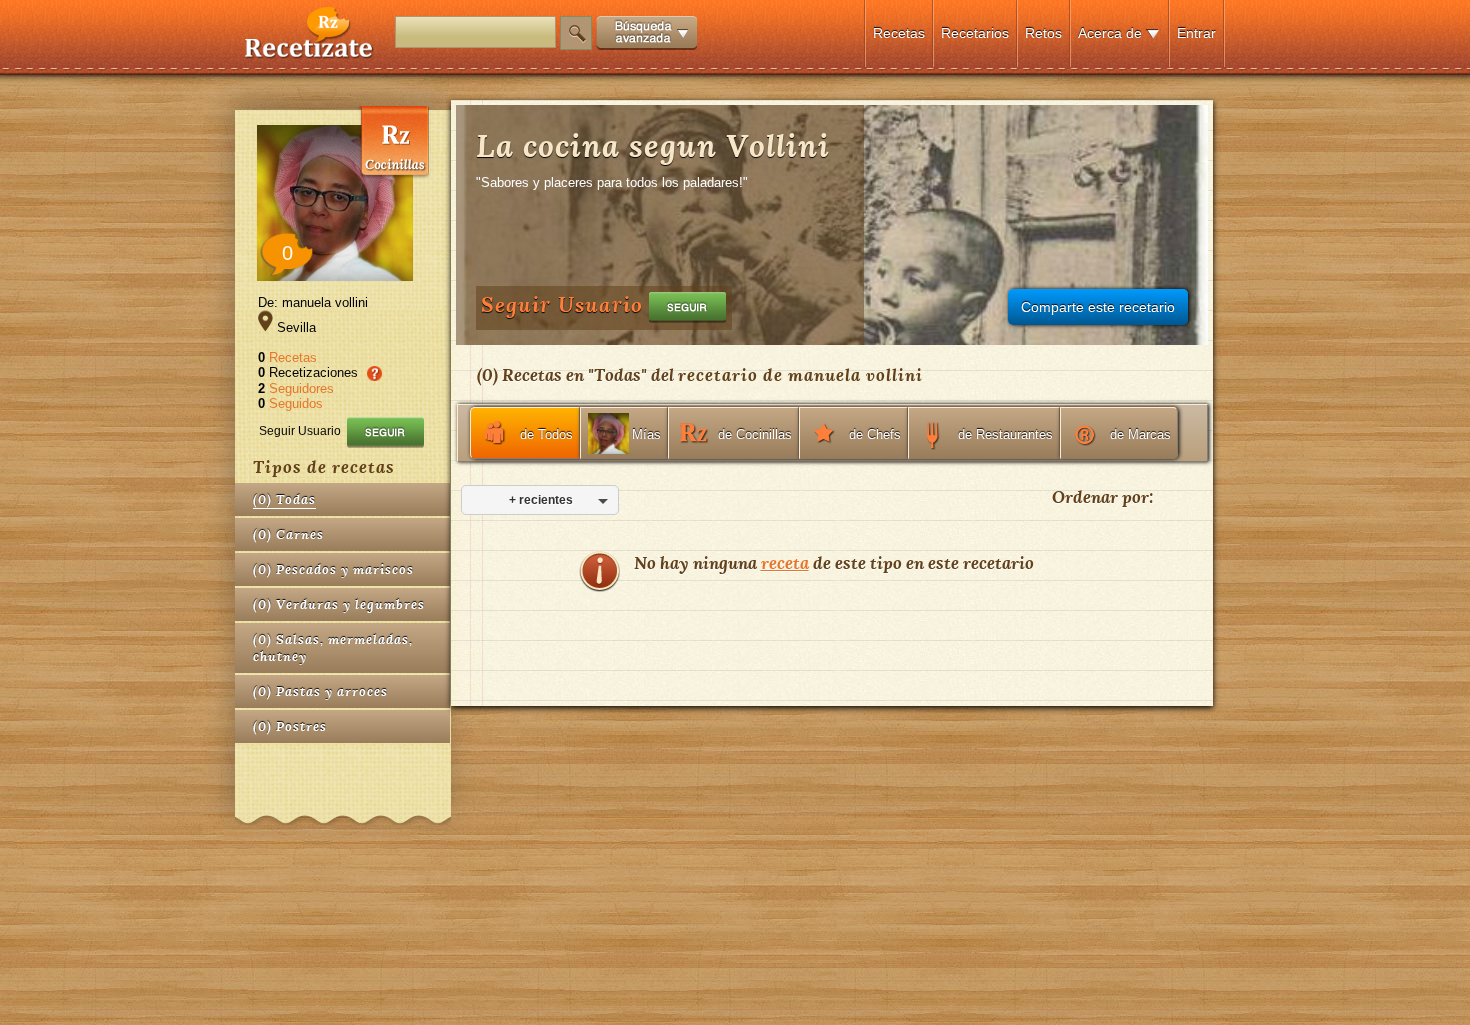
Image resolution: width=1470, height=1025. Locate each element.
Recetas (899, 33)
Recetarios (975, 33)
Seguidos (296, 403)
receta (785, 562)
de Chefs (875, 434)
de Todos (546, 434)
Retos (1043, 33)
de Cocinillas (755, 434)
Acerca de (1110, 33)
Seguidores (301, 388)
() (284, 499)
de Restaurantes (1005, 434)
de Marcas (1140, 434)
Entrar (1196, 33)
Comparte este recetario (1098, 307)
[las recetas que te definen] (309, 53)
